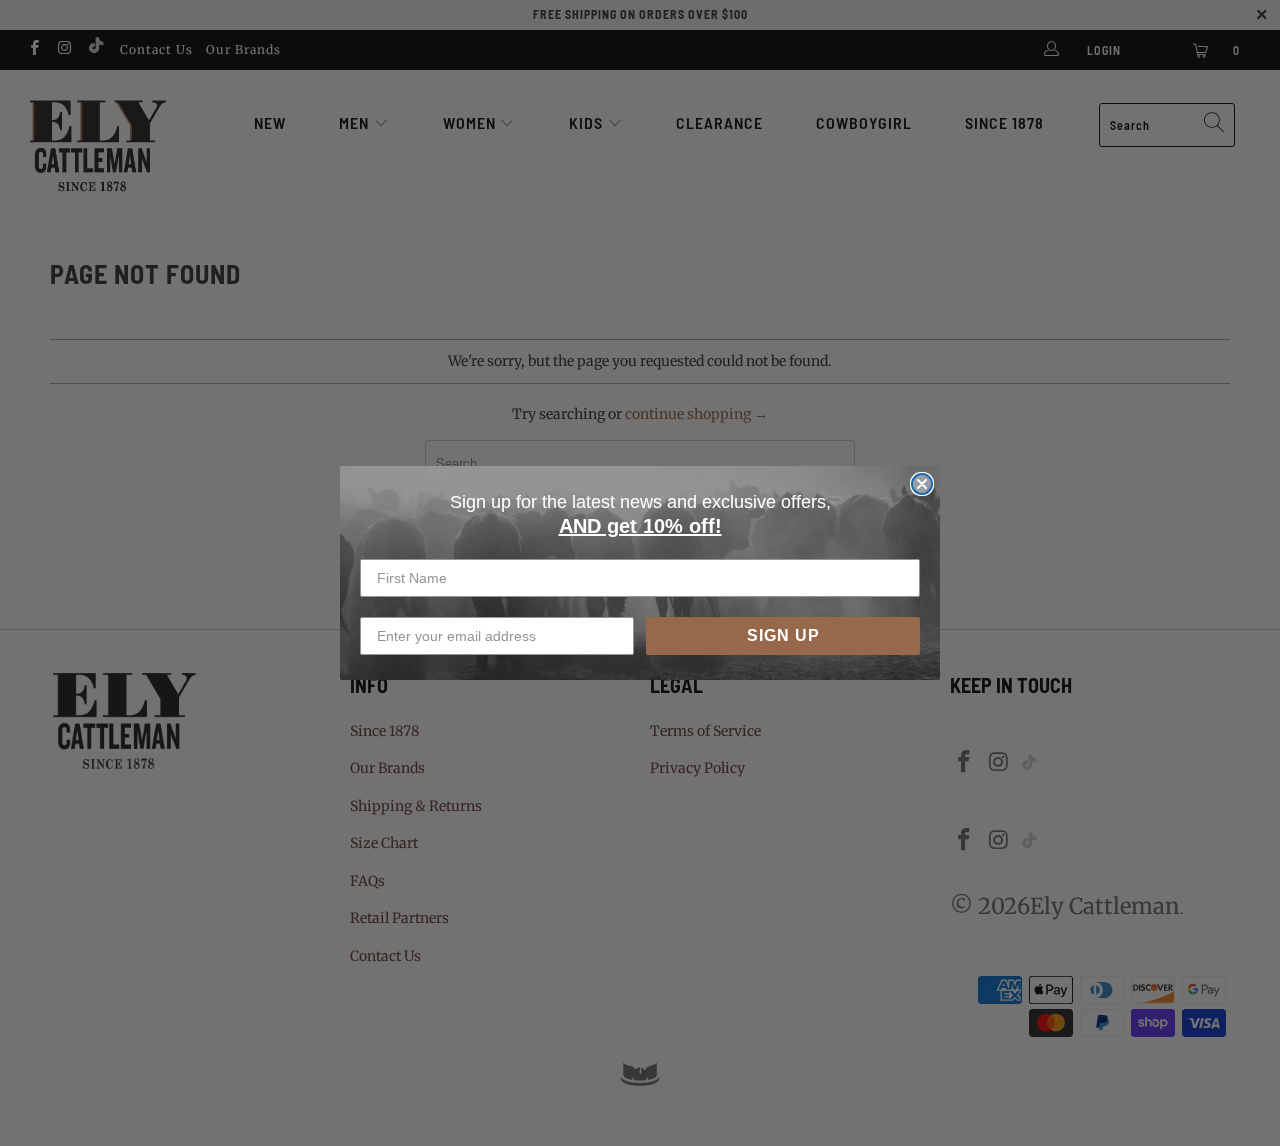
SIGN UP (783, 635)
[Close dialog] (922, 484)
